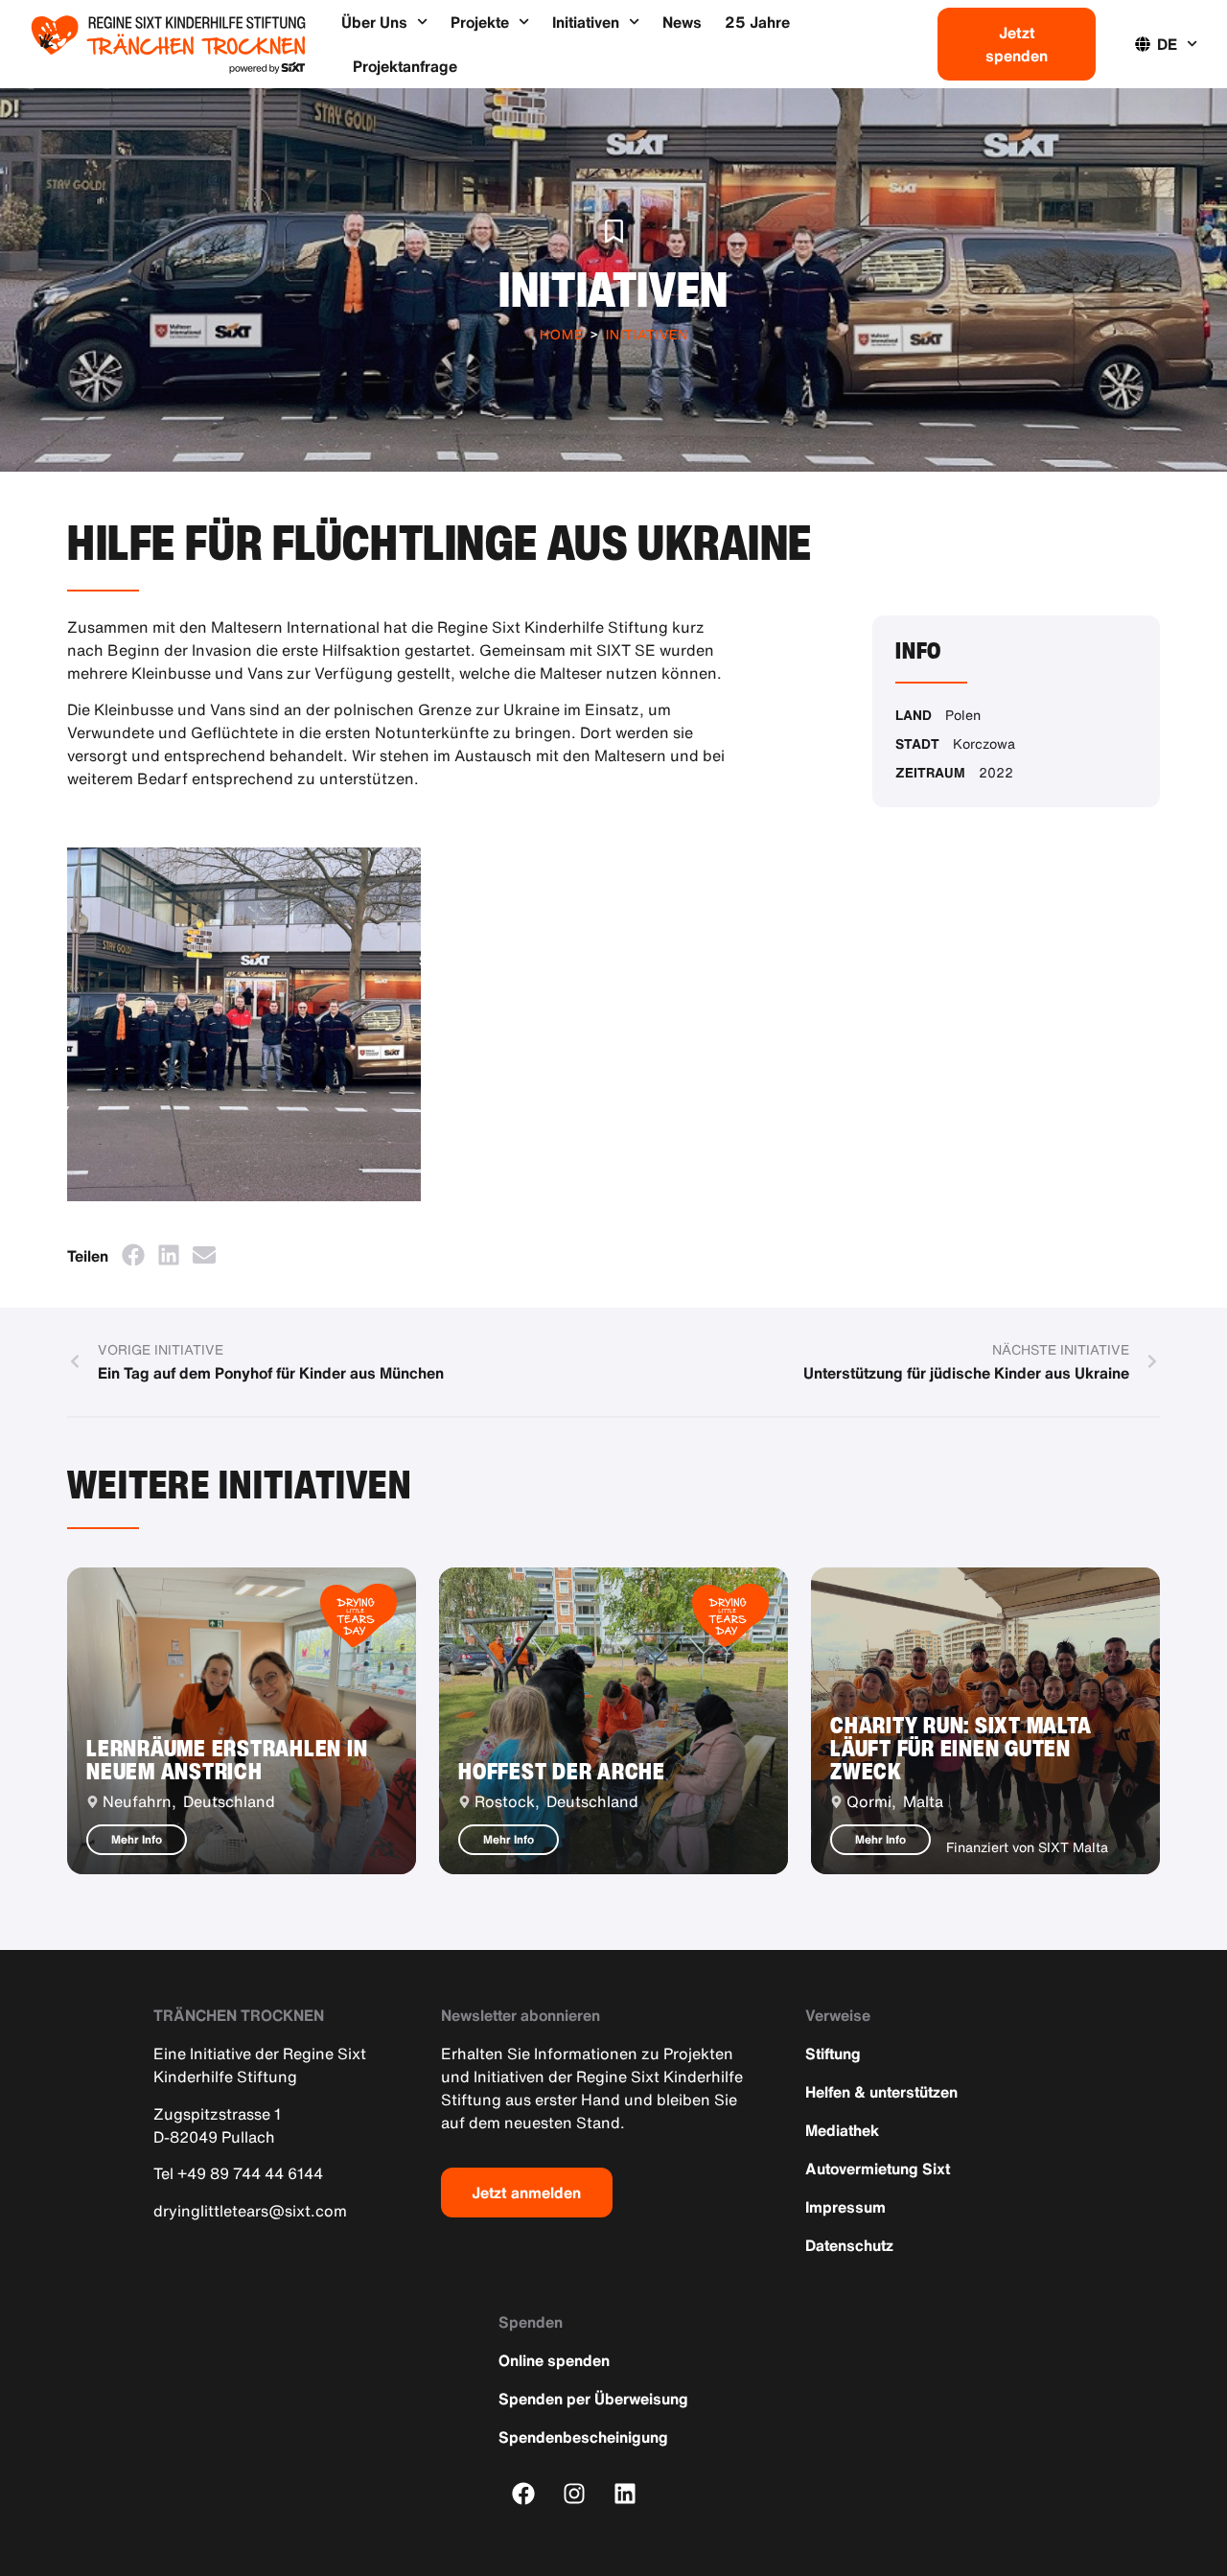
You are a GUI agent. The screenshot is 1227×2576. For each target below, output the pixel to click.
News (682, 22)
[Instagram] (575, 2493)
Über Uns (374, 22)
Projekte (480, 22)
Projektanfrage (405, 66)
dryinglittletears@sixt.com (250, 2211)
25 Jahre (757, 22)
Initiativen (586, 22)
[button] (133, 1254)
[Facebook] (524, 2493)
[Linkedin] (625, 2493)
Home (561, 334)
